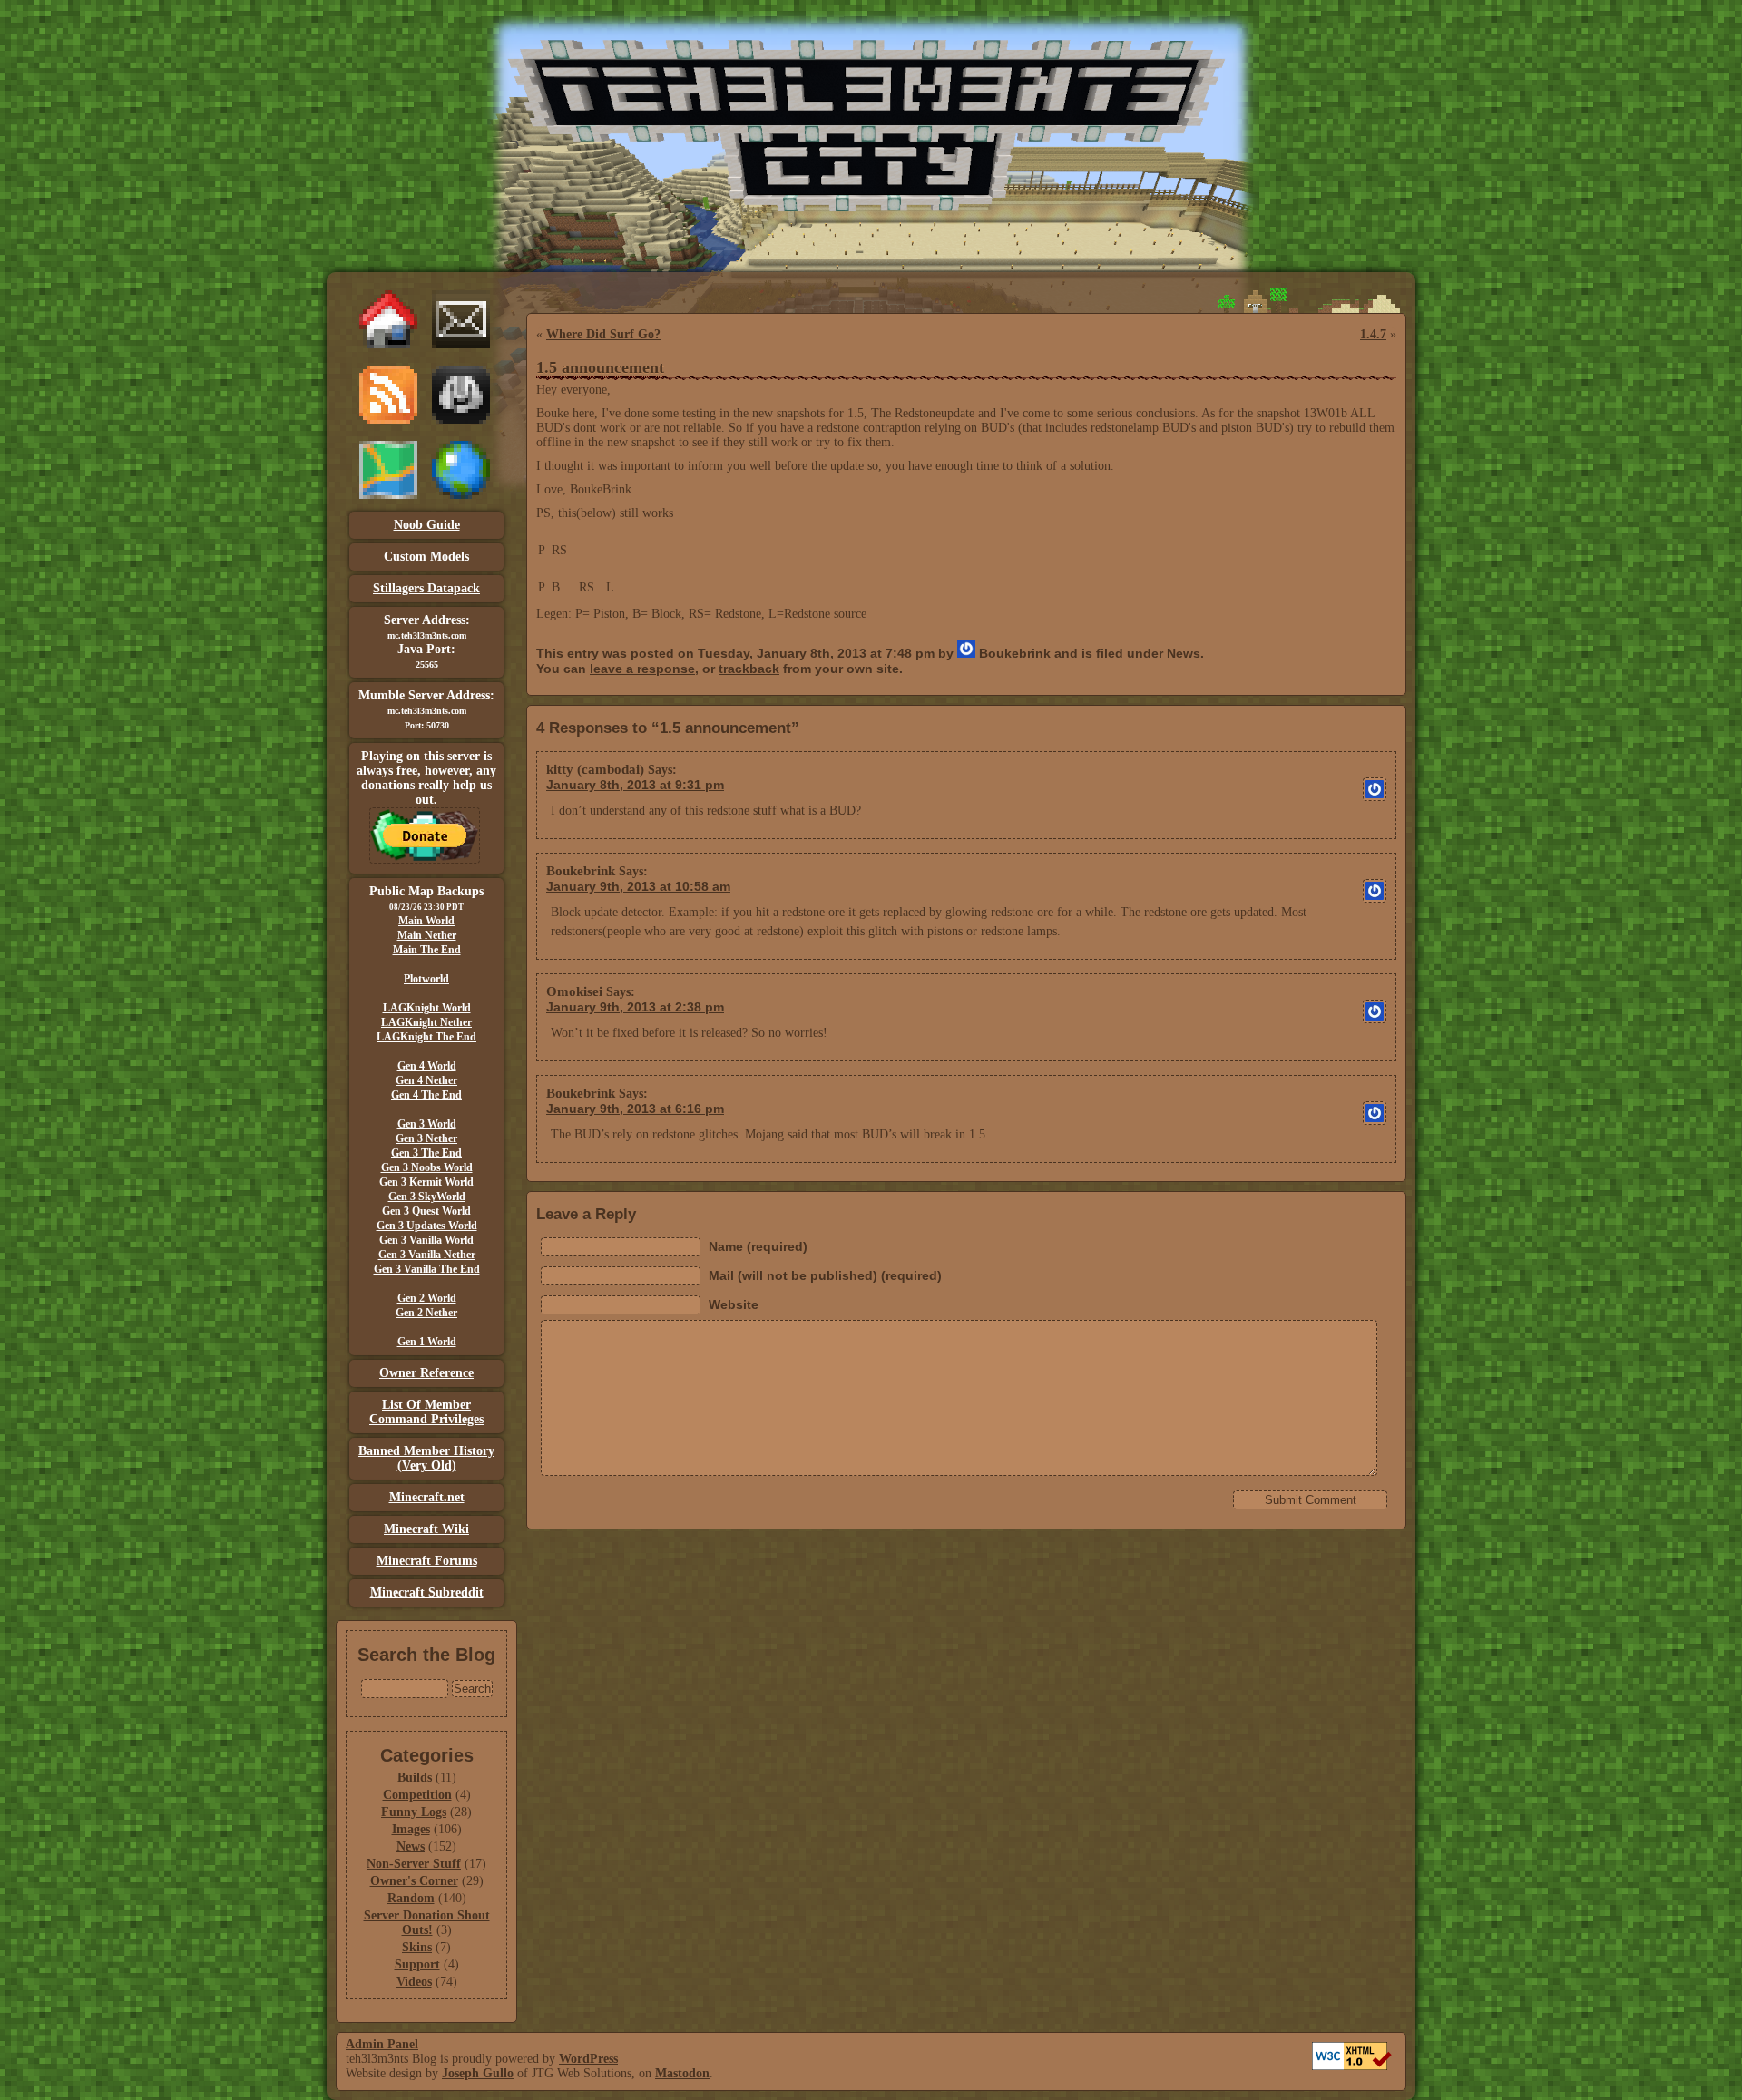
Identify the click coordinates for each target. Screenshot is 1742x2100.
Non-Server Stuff (414, 1864)
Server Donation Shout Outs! (427, 1923)
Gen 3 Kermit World (426, 1182)
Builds (415, 1778)
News (411, 1846)
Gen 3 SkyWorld (427, 1197)
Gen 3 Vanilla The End (427, 1269)
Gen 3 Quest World (426, 1211)
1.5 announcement (600, 367)
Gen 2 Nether (426, 1313)
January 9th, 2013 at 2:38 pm (635, 1007)
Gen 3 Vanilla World (426, 1240)
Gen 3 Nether (426, 1138)
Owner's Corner (414, 1881)
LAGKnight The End (426, 1037)
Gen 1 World (427, 1342)
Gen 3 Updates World (427, 1226)
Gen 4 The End (426, 1095)
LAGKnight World (427, 1008)
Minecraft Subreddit (427, 1592)
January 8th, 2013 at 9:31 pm (635, 785)
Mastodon (682, 2073)
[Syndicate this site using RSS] (388, 420)
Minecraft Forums (427, 1561)
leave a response (642, 669)
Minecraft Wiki (426, 1529)
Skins (417, 1947)
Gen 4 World (427, 1066)
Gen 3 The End (426, 1153)
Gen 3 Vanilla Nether (427, 1255)
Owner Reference (426, 1373)
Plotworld (426, 979)
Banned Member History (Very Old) (426, 1458)
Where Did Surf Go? (603, 334)
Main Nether (427, 935)
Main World (426, 921)
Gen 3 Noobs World (427, 1167)
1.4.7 (1373, 334)
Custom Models (426, 557)
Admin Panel (382, 2044)
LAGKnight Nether (426, 1022)
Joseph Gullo (478, 2073)
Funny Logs (414, 1812)
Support (417, 1964)
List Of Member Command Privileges (426, 1412)
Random (411, 1898)
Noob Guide (427, 525)
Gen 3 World (427, 1124)
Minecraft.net (427, 1497)
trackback (749, 669)
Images (411, 1829)
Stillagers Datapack (426, 588)
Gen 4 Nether (426, 1080)
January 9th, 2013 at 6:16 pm (635, 1109)
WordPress (588, 2059)
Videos (414, 1982)
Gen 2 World (427, 1298)
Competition (417, 1795)
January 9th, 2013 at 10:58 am (638, 886)
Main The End (427, 950)
